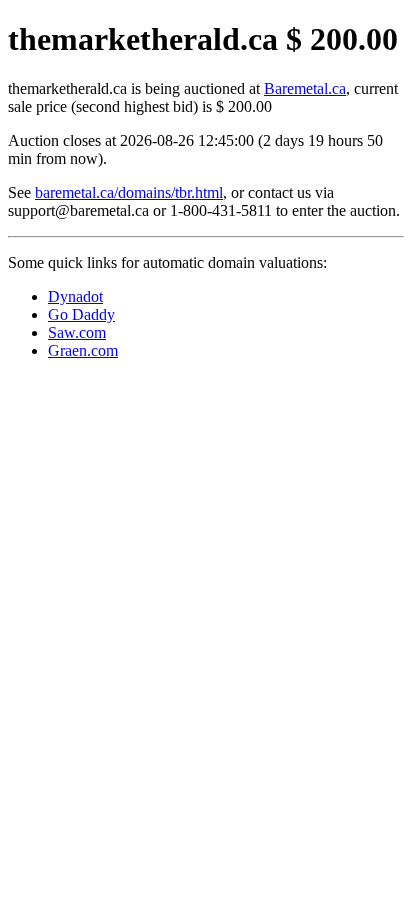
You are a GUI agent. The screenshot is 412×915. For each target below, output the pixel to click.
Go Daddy (81, 314)
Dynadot (75, 296)
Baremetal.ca (305, 88)
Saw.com (77, 332)
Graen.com (83, 350)
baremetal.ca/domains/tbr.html (129, 192)
